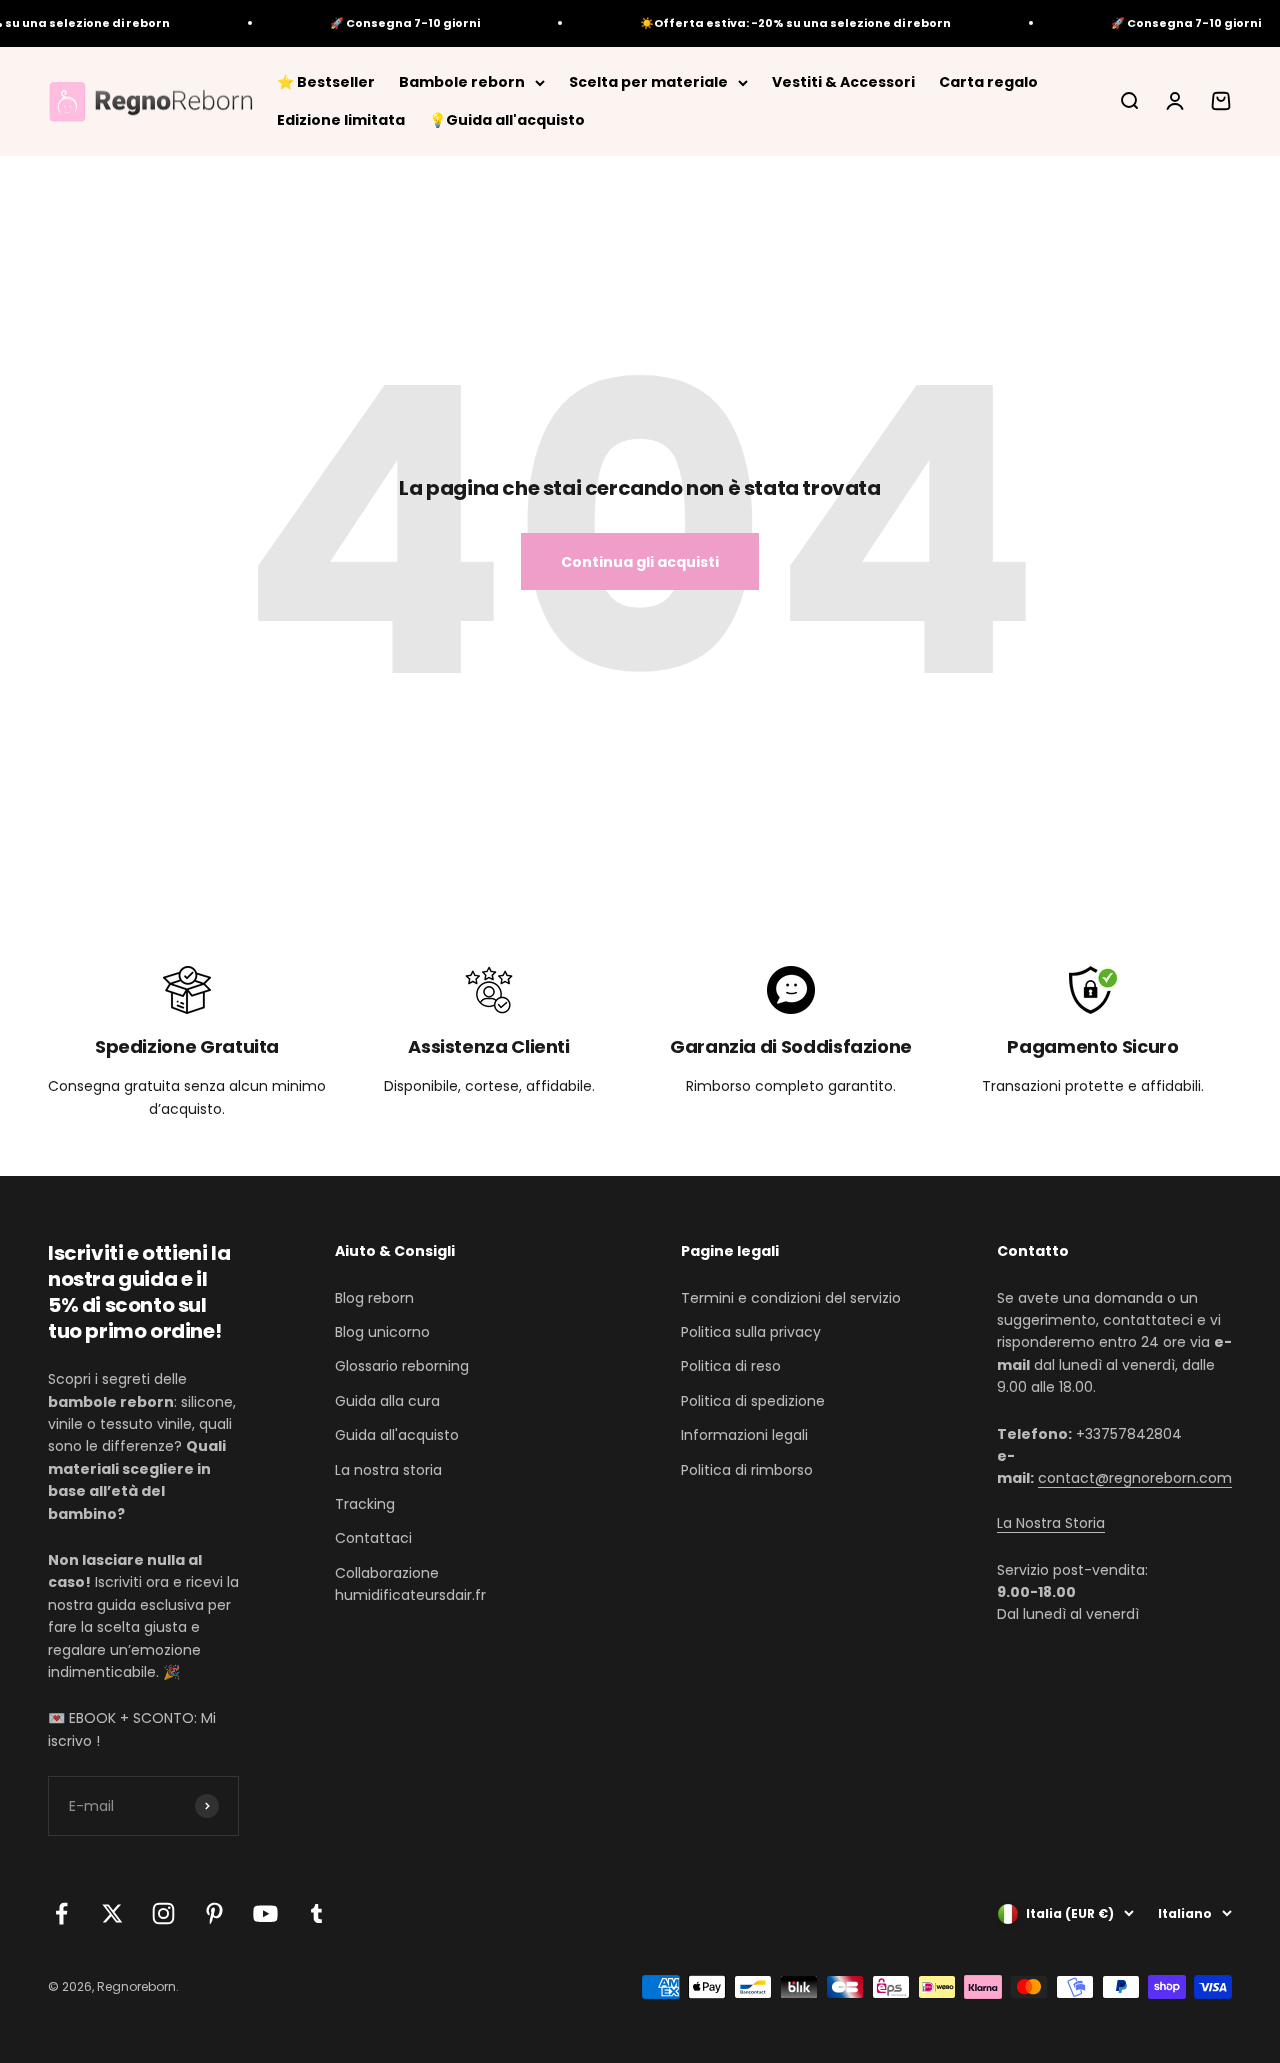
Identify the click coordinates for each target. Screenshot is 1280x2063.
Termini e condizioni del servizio (791, 1298)
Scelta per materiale (648, 82)
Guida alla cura (387, 1401)
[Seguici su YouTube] (265, 1913)
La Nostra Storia (1051, 1523)
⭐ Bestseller (326, 82)
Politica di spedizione (753, 1401)
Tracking (365, 1504)
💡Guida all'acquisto (507, 120)
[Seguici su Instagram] (163, 1913)
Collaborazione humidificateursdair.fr (410, 1584)
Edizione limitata (341, 120)
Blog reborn (374, 1298)
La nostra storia (388, 1470)
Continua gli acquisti (640, 562)
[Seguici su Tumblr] (316, 1913)
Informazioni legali (744, 1435)
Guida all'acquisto (397, 1435)
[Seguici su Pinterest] (214, 1913)
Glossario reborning (402, 1366)
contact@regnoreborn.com (1135, 1478)
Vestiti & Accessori (843, 82)
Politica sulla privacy (751, 1332)
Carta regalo (988, 82)
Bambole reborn (462, 82)
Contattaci (373, 1538)
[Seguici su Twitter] (112, 1913)
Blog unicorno (382, 1332)
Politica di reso (731, 1366)
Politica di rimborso (747, 1470)
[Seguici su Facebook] (61, 1913)
